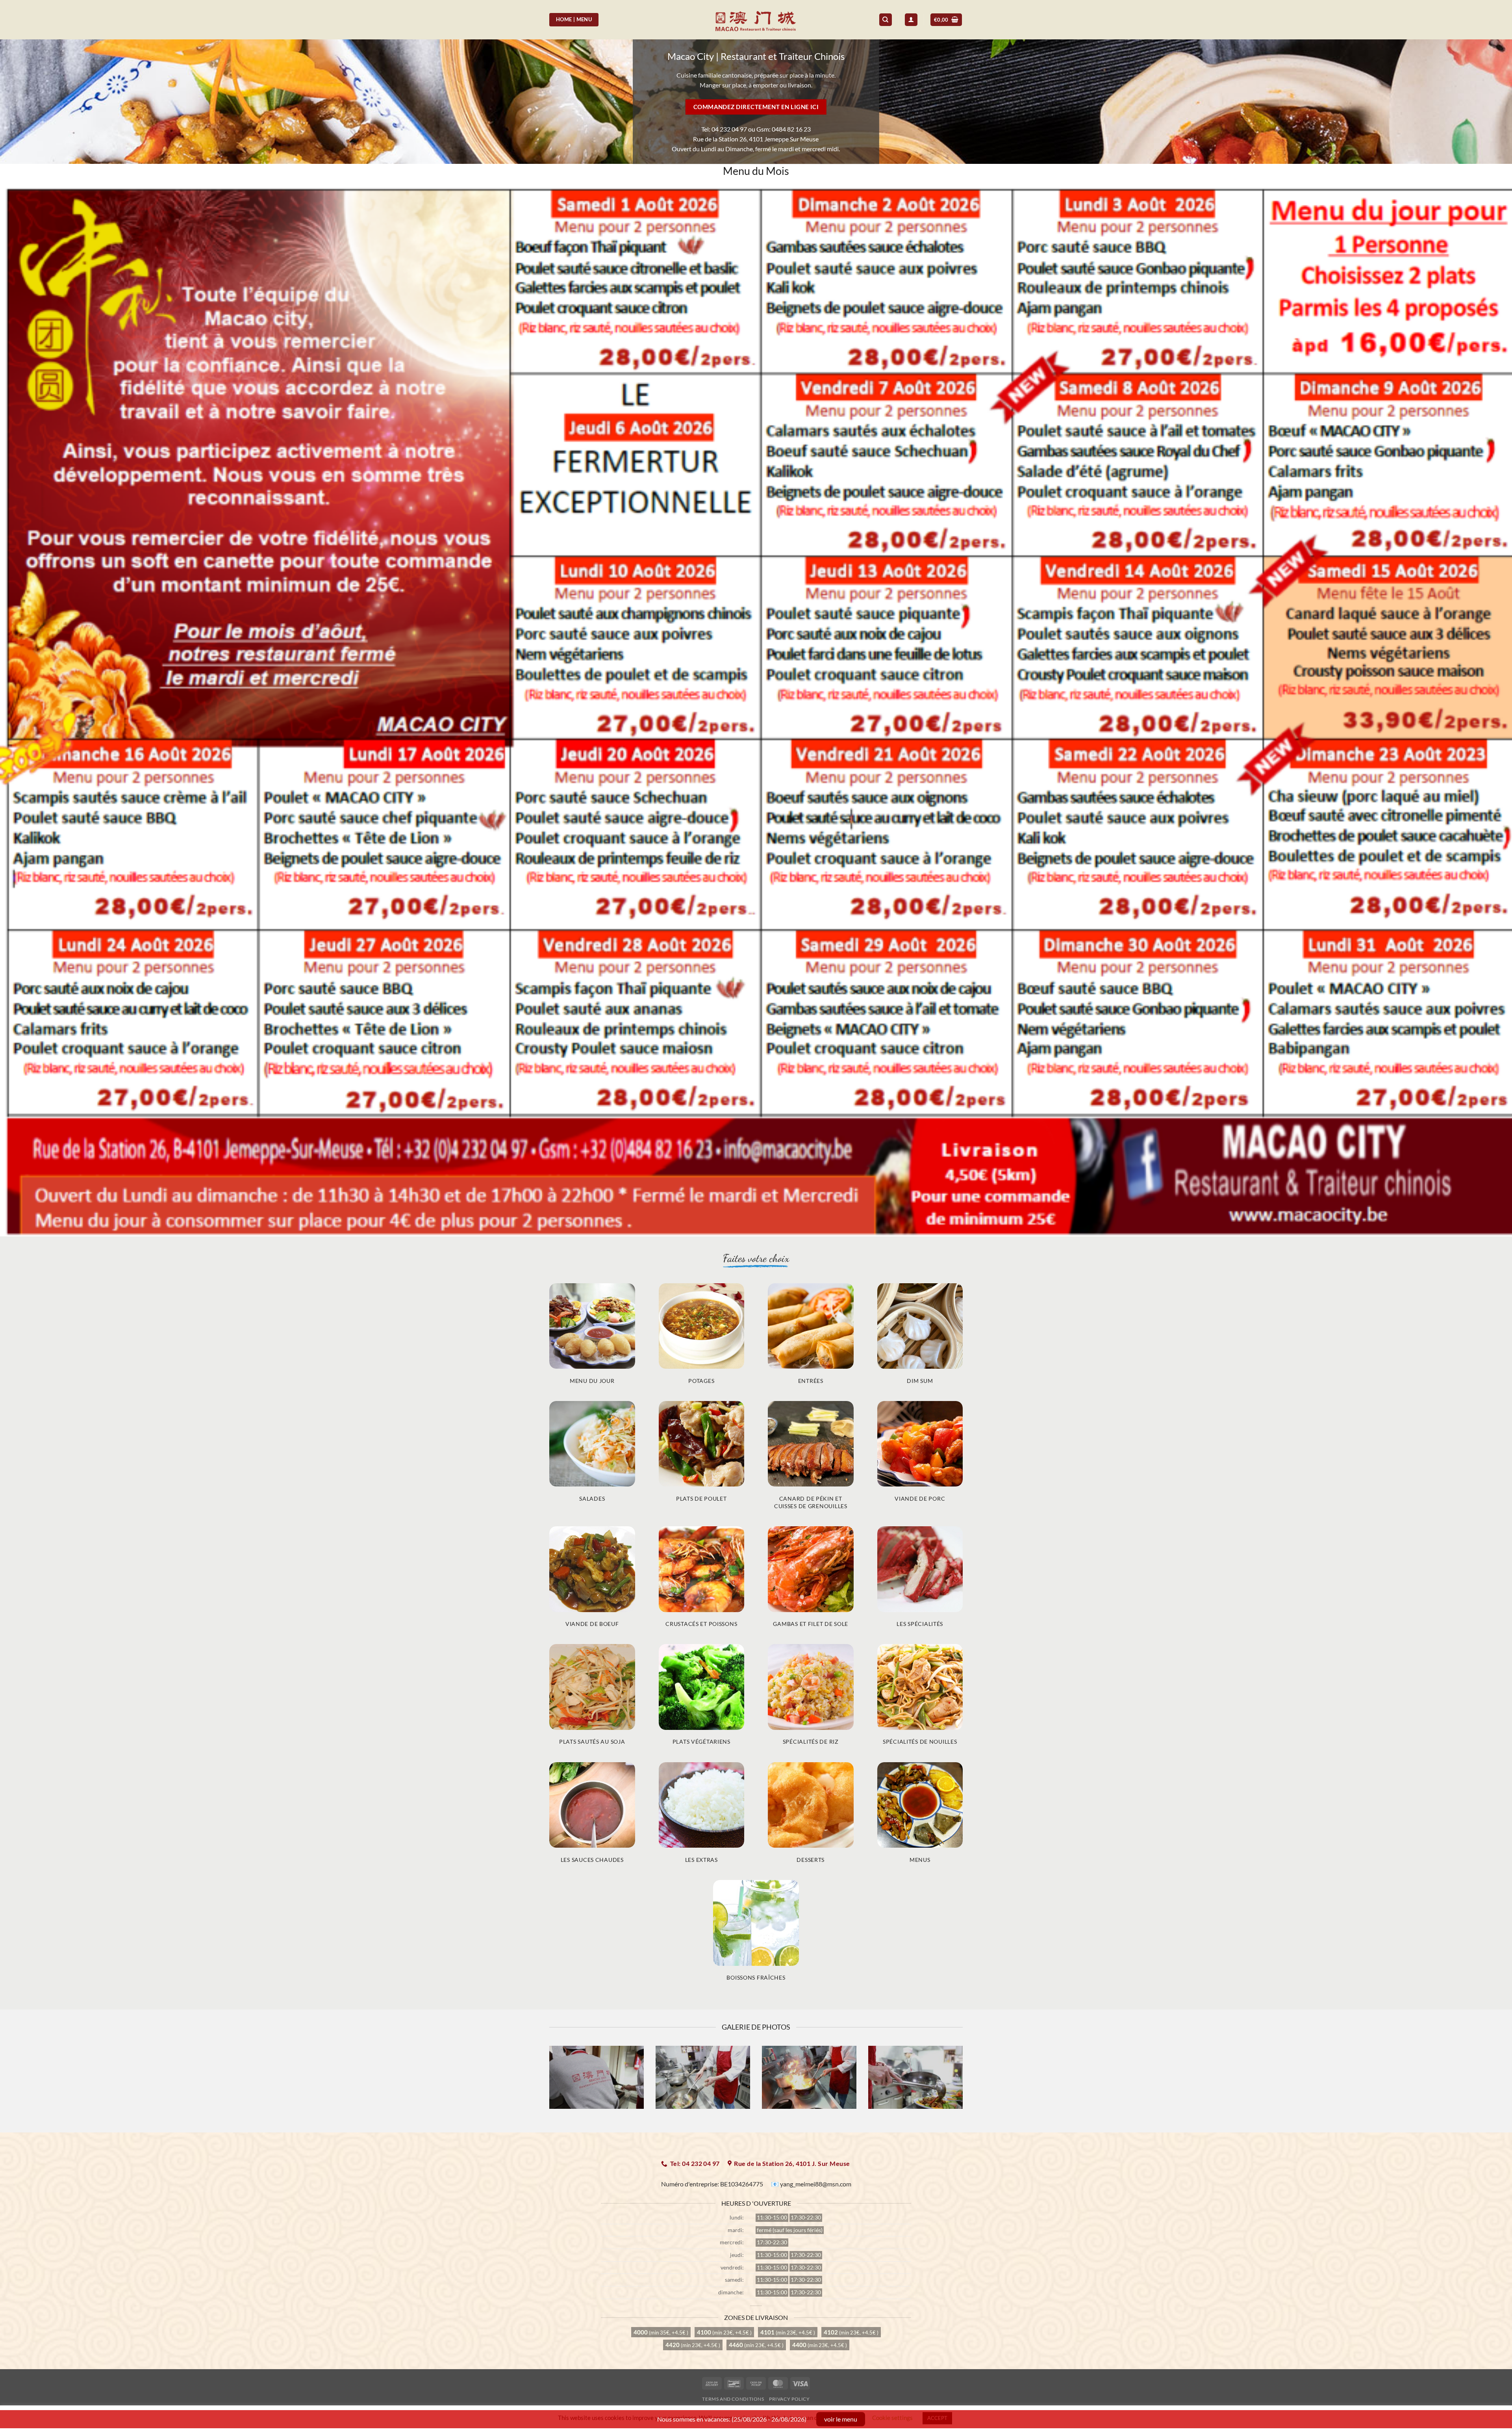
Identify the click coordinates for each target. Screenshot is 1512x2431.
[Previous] (548, 2082)
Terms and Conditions (733, 2399)
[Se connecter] (911, 20)
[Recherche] (886, 20)
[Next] (964, 2082)
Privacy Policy (789, 2399)
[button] (946, 20)
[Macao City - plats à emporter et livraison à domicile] (756, 19)
